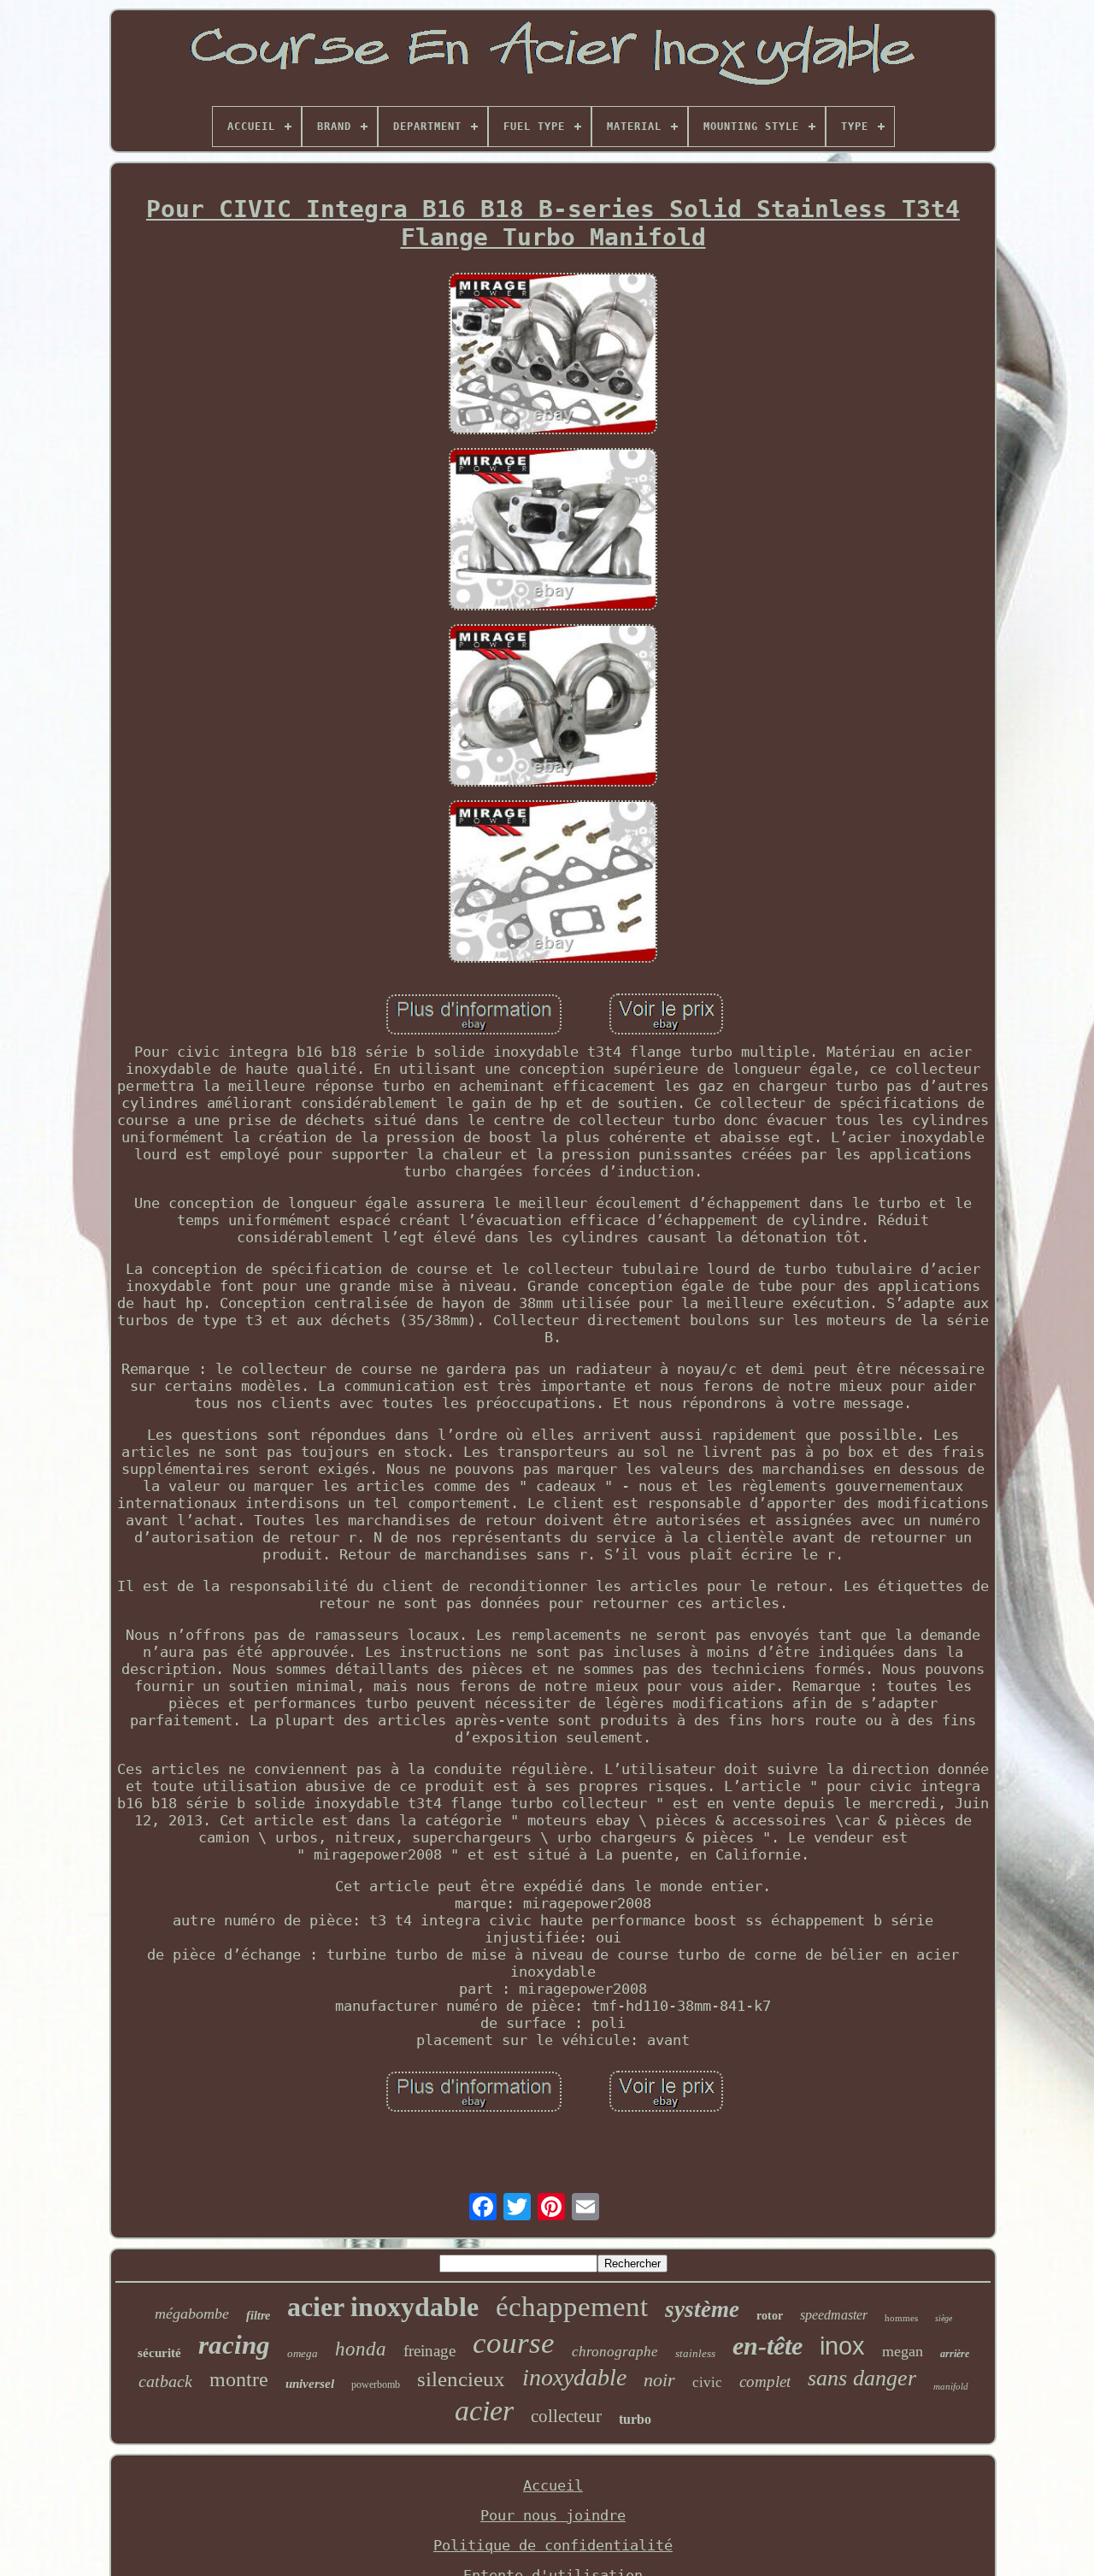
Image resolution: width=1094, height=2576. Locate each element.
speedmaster (834, 2315)
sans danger (862, 2378)
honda (361, 2349)
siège (944, 2318)
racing (234, 2345)
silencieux (461, 2379)
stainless (695, 2353)
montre (239, 2379)
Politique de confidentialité (553, 2545)
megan (903, 2351)
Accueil (553, 2485)
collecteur (566, 2416)
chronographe (615, 2352)
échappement (572, 2307)
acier (484, 2411)
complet (765, 2381)
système (702, 2309)
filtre (258, 2316)
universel (310, 2384)
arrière (955, 2354)
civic (707, 2382)
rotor (770, 2316)
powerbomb (376, 2384)
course (514, 2343)
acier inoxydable (383, 2307)
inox (842, 2346)
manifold (951, 2386)
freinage (429, 2351)
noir (659, 2380)
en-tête (768, 2346)
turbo (635, 2419)
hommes (901, 2318)
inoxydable (574, 2377)
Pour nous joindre (553, 2515)
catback (165, 2381)
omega (303, 2353)
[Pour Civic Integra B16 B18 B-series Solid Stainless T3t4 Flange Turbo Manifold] (553, 356)
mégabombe (192, 2314)
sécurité (159, 2353)
